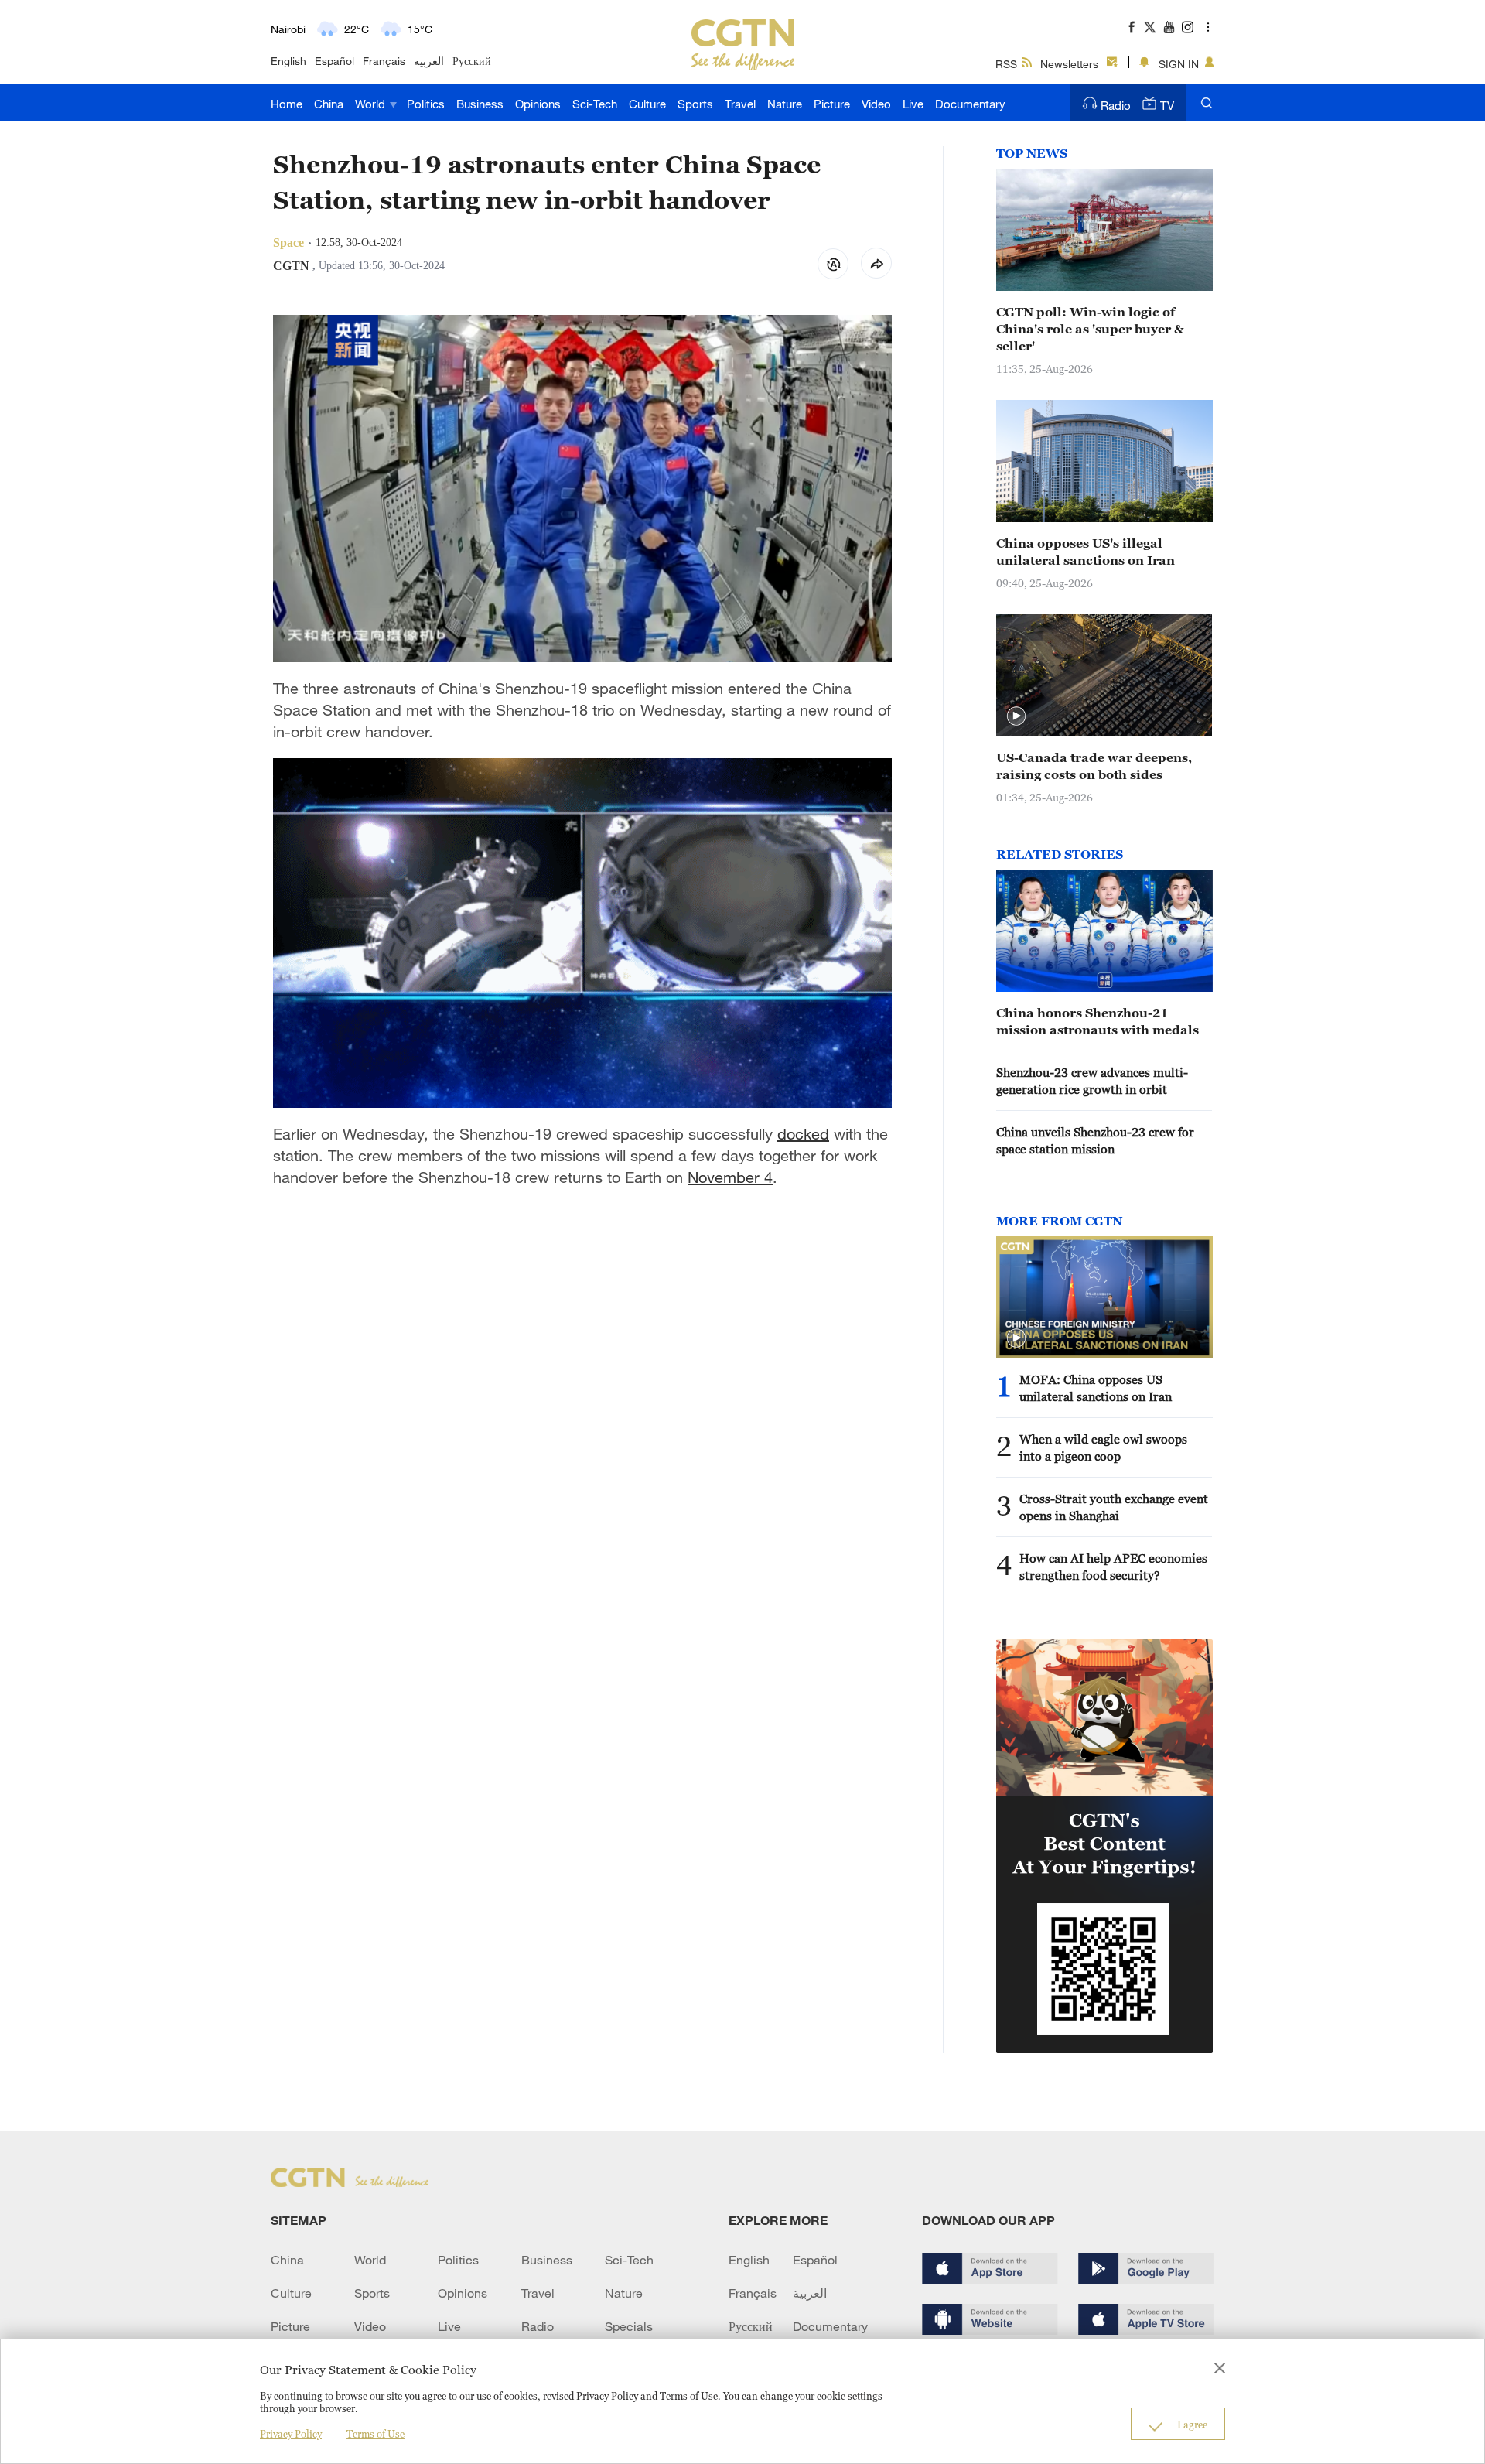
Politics (426, 104)
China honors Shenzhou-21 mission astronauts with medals (1098, 1021)
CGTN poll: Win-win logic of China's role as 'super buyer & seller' (1090, 329)
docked (803, 1134)
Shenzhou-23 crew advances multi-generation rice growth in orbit (1092, 1081)
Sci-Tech (595, 104)
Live (913, 104)
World (372, 104)
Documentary (970, 104)
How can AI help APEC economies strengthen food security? (1113, 1567)
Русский (472, 61)
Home (287, 104)
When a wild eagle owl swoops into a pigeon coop (1103, 1447)
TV (1167, 105)
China (329, 104)
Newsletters (1069, 64)
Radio (1116, 105)
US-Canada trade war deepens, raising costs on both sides (1094, 766)
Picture (832, 104)
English (288, 61)
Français (384, 61)
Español (335, 61)
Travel (740, 104)
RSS (1006, 64)
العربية (429, 61)
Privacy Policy (291, 2434)
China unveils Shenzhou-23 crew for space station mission (1095, 1140)
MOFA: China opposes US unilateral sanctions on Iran (1096, 1388)
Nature (785, 104)
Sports (695, 104)
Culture (647, 104)
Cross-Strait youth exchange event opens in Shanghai (1114, 1507)
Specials (629, 2326)
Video (876, 104)
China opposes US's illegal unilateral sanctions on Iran (1086, 552)
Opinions (538, 104)
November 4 (730, 1177)
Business (480, 104)
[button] (1016, 716)
